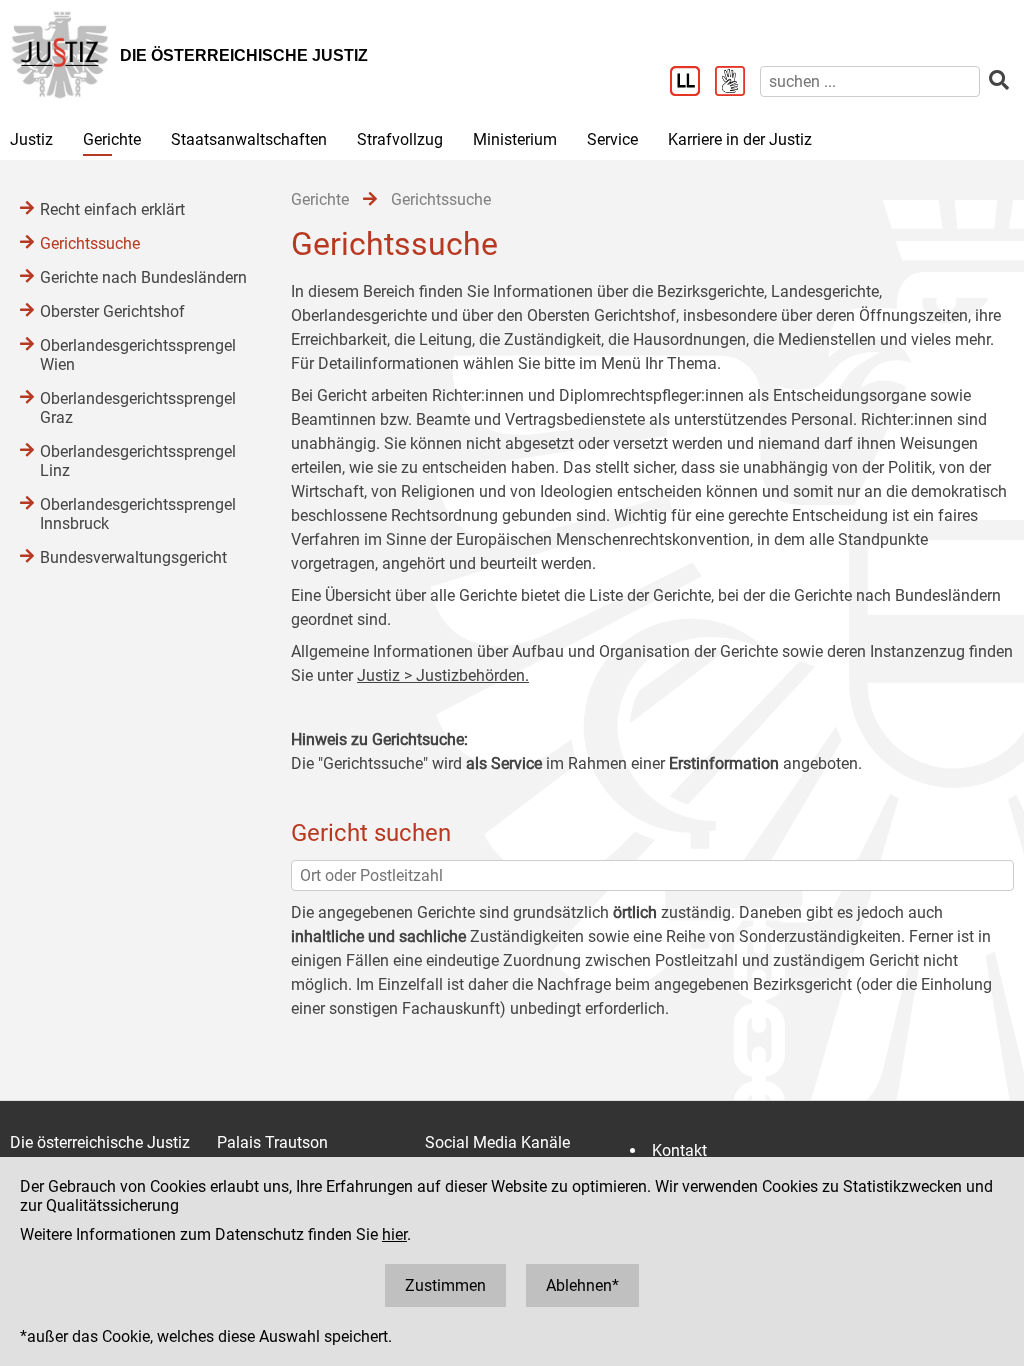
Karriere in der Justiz (740, 139)
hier (394, 1234)
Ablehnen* (582, 1285)
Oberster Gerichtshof (112, 311)
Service (612, 139)
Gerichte (112, 139)
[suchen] (999, 80)
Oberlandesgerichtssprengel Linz (138, 461)
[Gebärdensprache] (737, 83)
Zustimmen (445, 1285)
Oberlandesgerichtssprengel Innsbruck (138, 514)
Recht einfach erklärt (112, 209)
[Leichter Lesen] (692, 83)
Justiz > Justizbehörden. (443, 675)
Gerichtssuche (90, 243)
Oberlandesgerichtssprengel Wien (138, 355)
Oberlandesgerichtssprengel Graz (138, 408)
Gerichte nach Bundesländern (143, 277)
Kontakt (679, 1150)
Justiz (31, 139)
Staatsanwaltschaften (249, 139)
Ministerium (515, 139)
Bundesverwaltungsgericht (133, 557)
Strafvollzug (400, 139)
